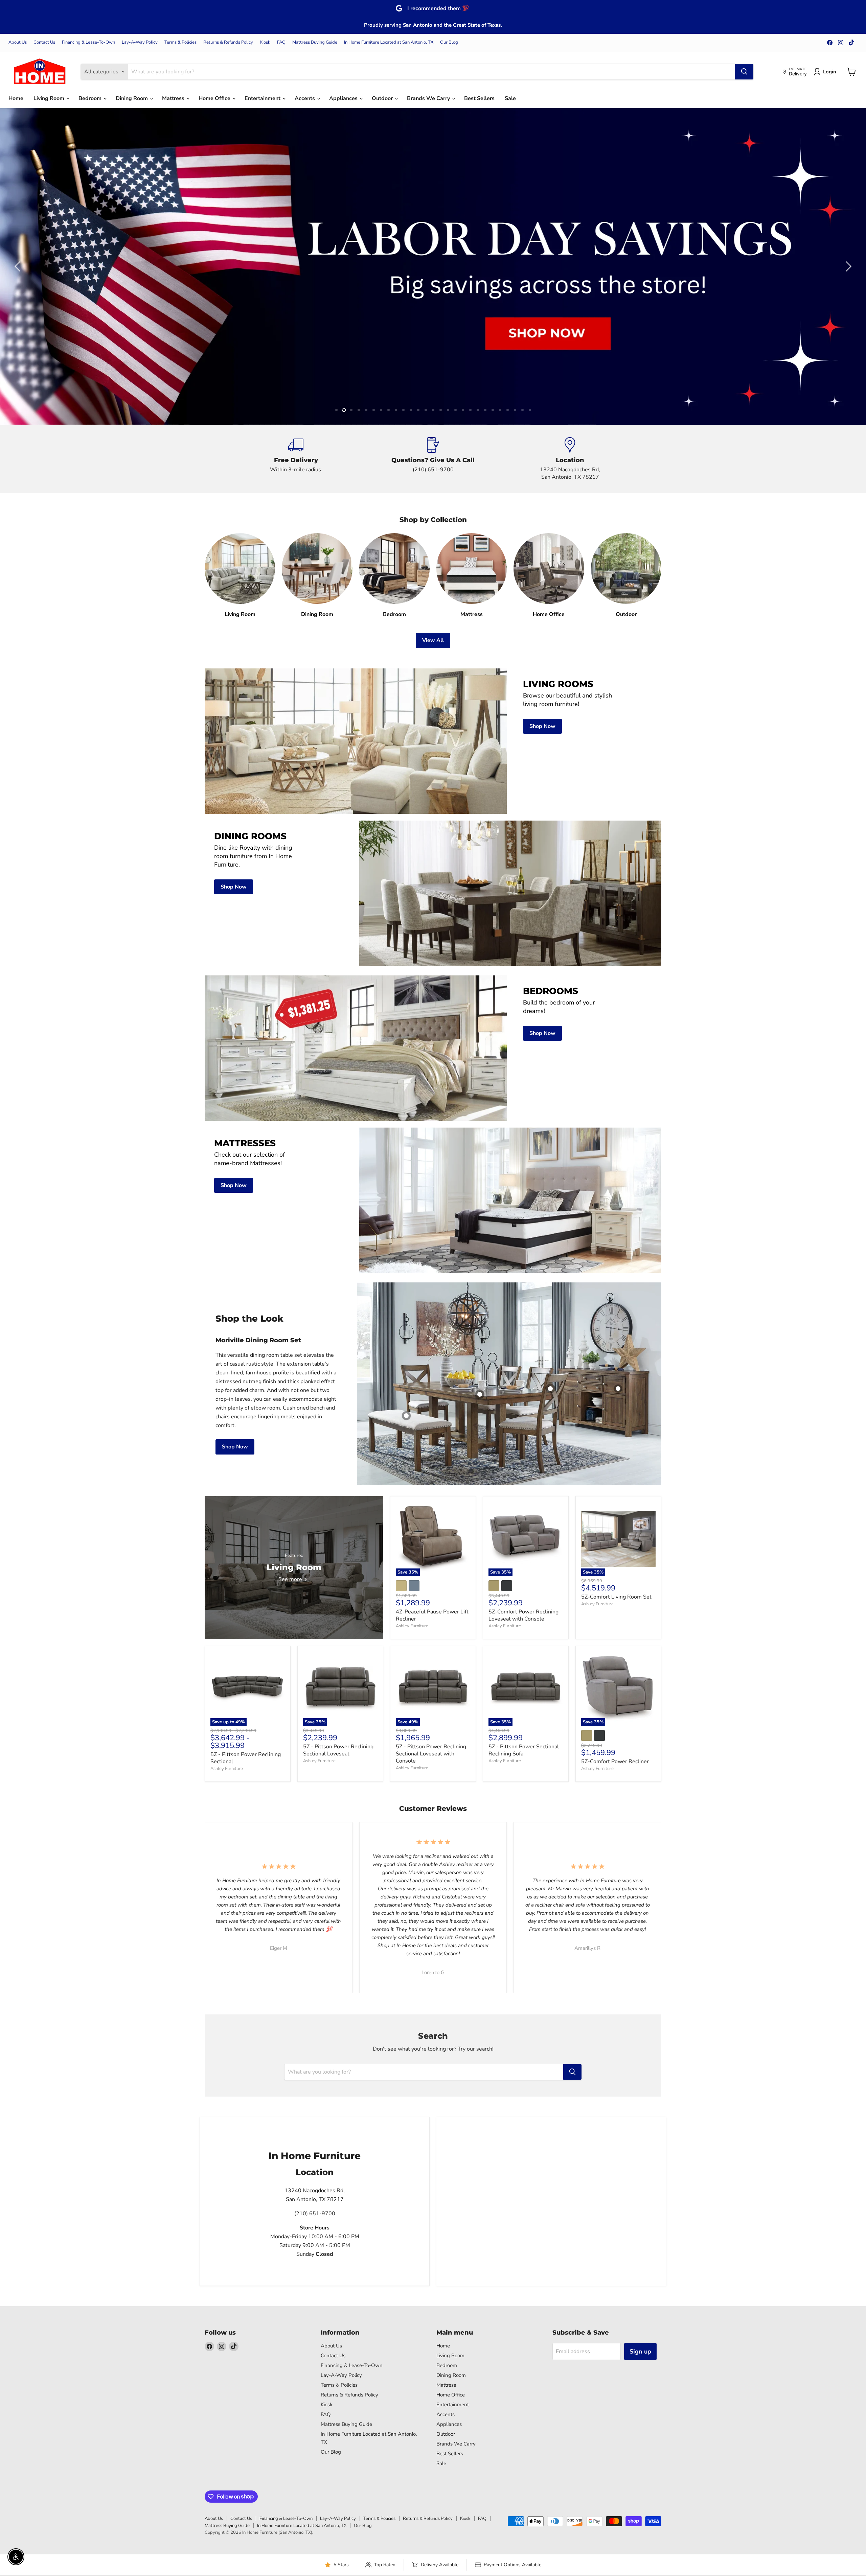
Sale (510, 98)
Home (16, 98)
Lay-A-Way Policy (140, 42)
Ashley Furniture (412, 1626)
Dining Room (132, 98)
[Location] (570, 459)
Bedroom (91, 98)
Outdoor (383, 98)
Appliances (344, 98)
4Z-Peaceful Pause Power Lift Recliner (432, 1615)
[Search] (744, 72)
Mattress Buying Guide (315, 42)
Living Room (50, 98)
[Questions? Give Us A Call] (433, 459)
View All (433, 640)
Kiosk (265, 42)
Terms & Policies (180, 42)
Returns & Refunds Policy (228, 42)
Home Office (215, 98)
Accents (305, 98)
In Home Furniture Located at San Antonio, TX (389, 42)
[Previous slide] (19, 266)
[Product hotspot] (550, 1389)
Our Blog (449, 42)
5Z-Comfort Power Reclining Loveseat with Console (523, 1615)
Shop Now (235, 1447)
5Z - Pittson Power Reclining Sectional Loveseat (338, 1750)
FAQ (281, 42)
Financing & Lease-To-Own (88, 42)
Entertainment (263, 98)
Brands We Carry (429, 98)
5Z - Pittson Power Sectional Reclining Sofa (524, 1750)
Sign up (640, 2352)
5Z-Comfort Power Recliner (615, 1762)
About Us (18, 42)
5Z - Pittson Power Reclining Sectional (246, 1758)
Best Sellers (479, 98)
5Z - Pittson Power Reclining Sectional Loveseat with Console (431, 1754)
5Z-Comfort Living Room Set (616, 1597)
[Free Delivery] (296, 459)
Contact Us (44, 42)
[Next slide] (847, 266)
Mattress (174, 98)
